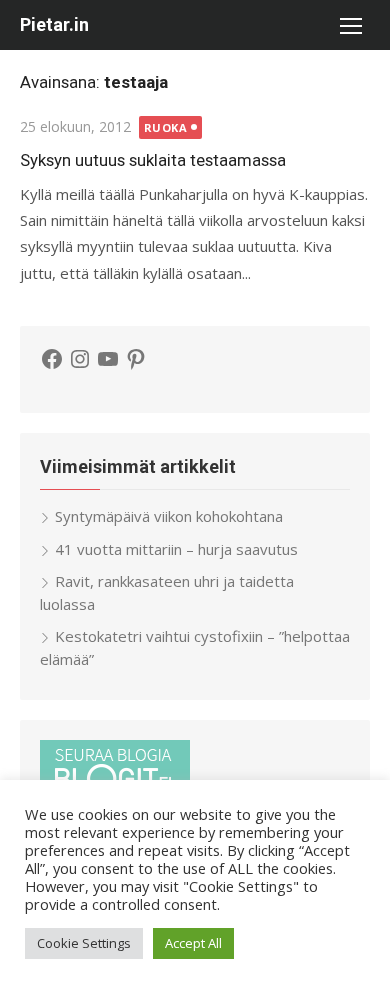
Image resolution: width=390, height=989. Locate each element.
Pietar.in (54, 24)
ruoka (166, 127)
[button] (350, 25)
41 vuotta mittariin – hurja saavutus (176, 549)
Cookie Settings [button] (84, 943)
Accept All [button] (193, 943)
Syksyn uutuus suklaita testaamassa (153, 160)
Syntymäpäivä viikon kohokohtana (169, 516)
